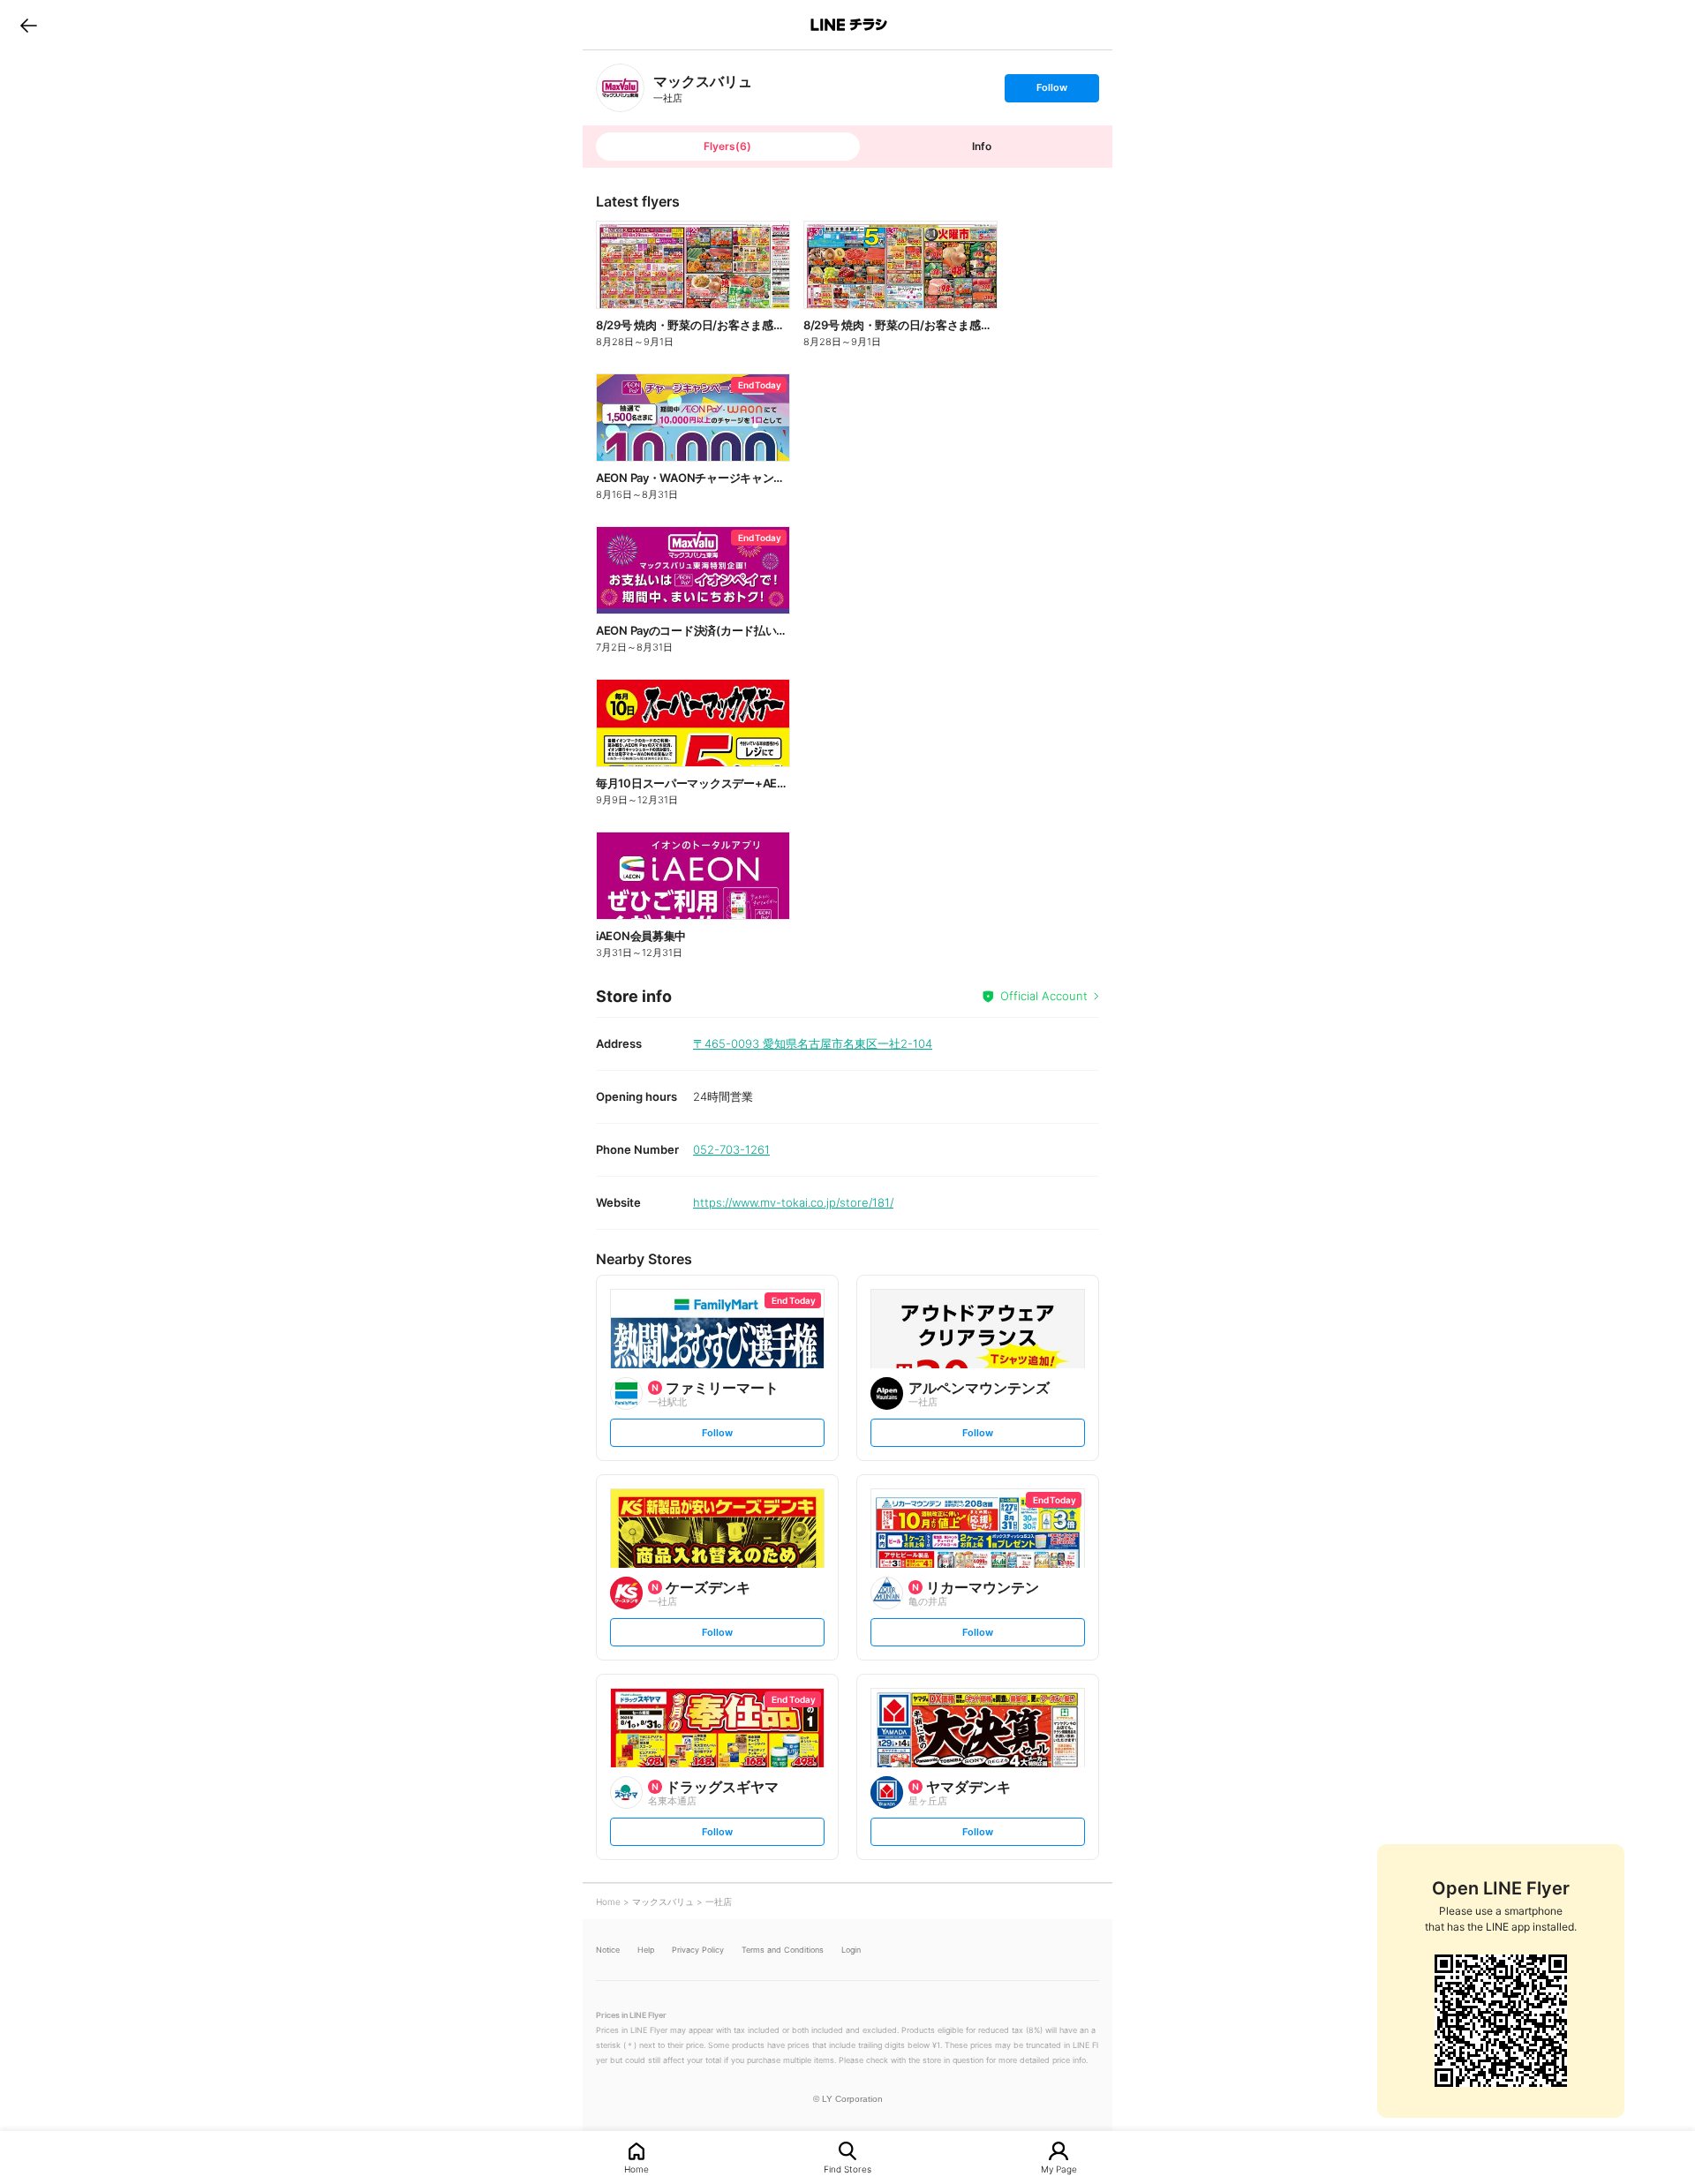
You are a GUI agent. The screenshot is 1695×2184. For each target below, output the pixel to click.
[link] (620, 88)
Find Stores (847, 2169)
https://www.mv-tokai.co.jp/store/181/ (793, 1202)
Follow (1051, 91)
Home (637, 2169)
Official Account (1044, 996)
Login (851, 1950)
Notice (608, 1950)
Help (646, 1950)
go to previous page (29, 25)
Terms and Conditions (783, 1950)
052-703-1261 (731, 1149)
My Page (1059, 2169)
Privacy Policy (698, 1950)
